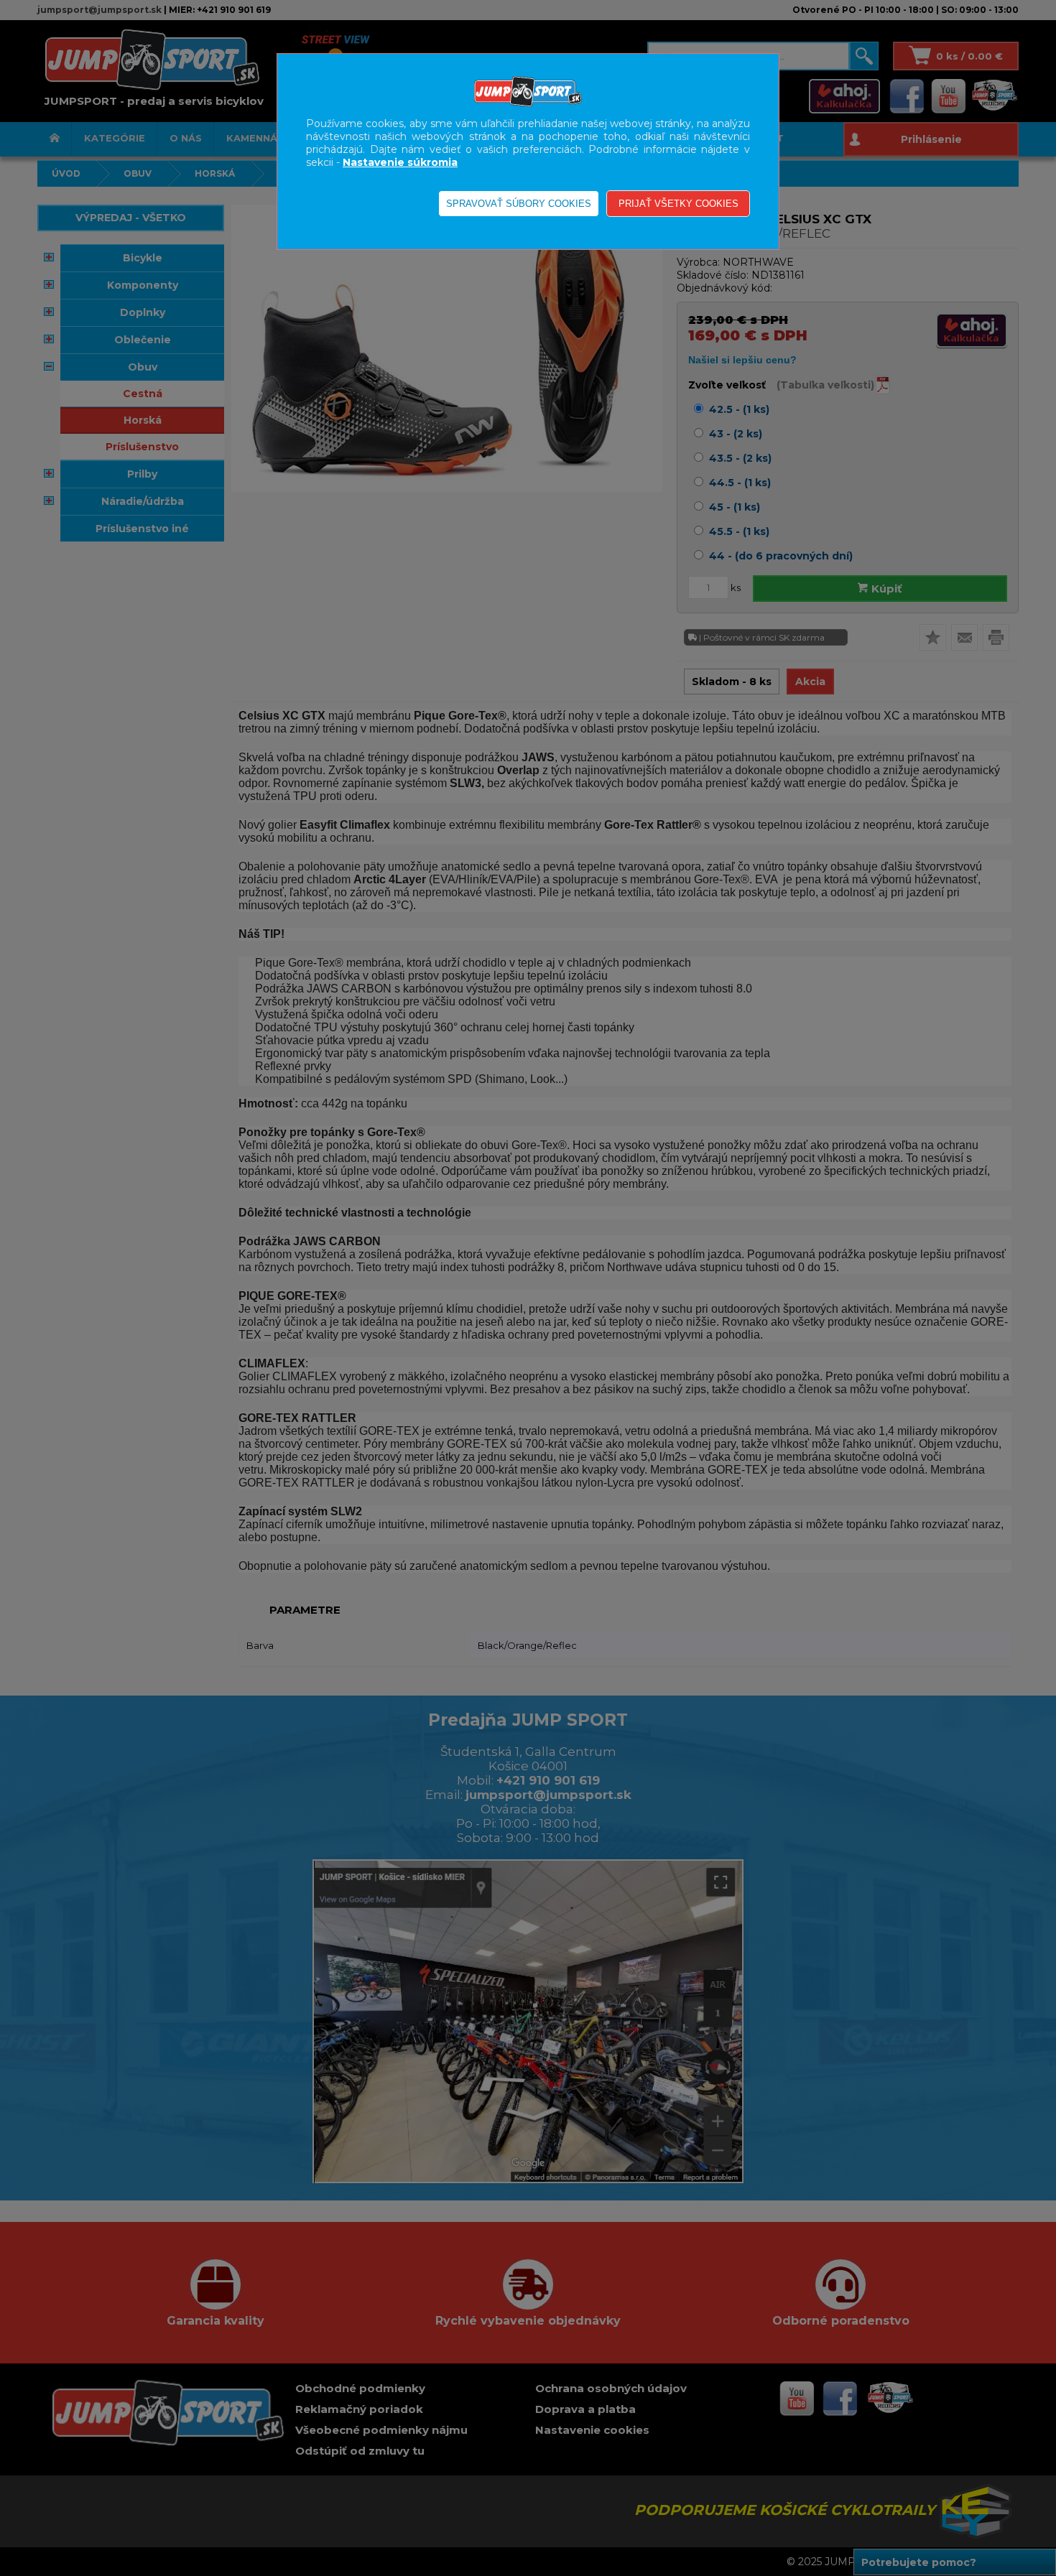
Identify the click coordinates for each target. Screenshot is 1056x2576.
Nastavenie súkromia (400, 162)
